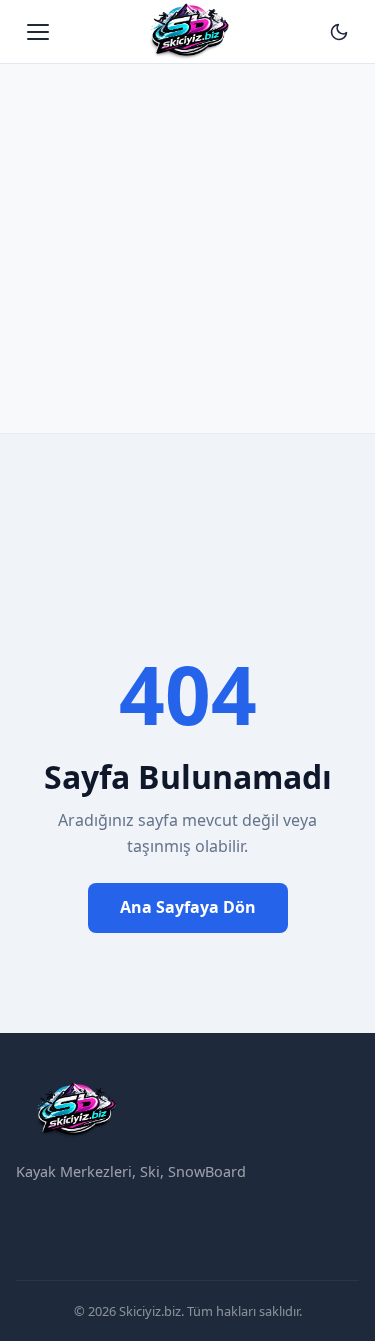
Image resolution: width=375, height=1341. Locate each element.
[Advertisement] (187, 237)
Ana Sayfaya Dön (188, 907)
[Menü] (38, 32)
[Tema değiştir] (339, 32)
